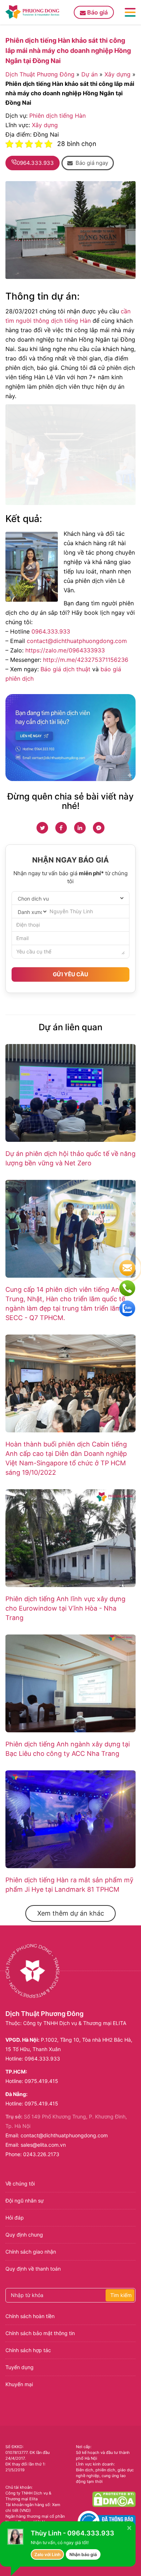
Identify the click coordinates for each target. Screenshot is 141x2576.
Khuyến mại (19, 2384)
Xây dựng (117, 74)
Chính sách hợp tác (28, 2350)
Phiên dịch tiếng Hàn (57, 116)
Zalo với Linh (47, 2554)
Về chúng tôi (20, 2183)
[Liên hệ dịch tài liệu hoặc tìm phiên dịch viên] (70, 738)
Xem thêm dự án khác (71, 1913)
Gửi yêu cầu (70, 974)
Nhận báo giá (83, 2554)
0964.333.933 (51, 631)
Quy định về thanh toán (33, 2269)
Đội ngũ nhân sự (25, 2201)
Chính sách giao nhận (31, 2252)
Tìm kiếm (121, 2295)
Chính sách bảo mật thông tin (40, 2333)
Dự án (89, 74)
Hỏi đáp (15, 2218)
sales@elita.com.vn (43, 2145)
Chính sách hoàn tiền (30, 2316)
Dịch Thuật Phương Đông (40, 74)
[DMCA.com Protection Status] (114, 2499)
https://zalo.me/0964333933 (65, 650)
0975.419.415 (41, 2081)
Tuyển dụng (20, 2367)
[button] (88, 163)
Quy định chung (24, 2235)
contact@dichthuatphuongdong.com (77, 641)
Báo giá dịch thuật (65, 669)
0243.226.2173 (41, 2154)
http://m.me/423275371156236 (86, 660)
